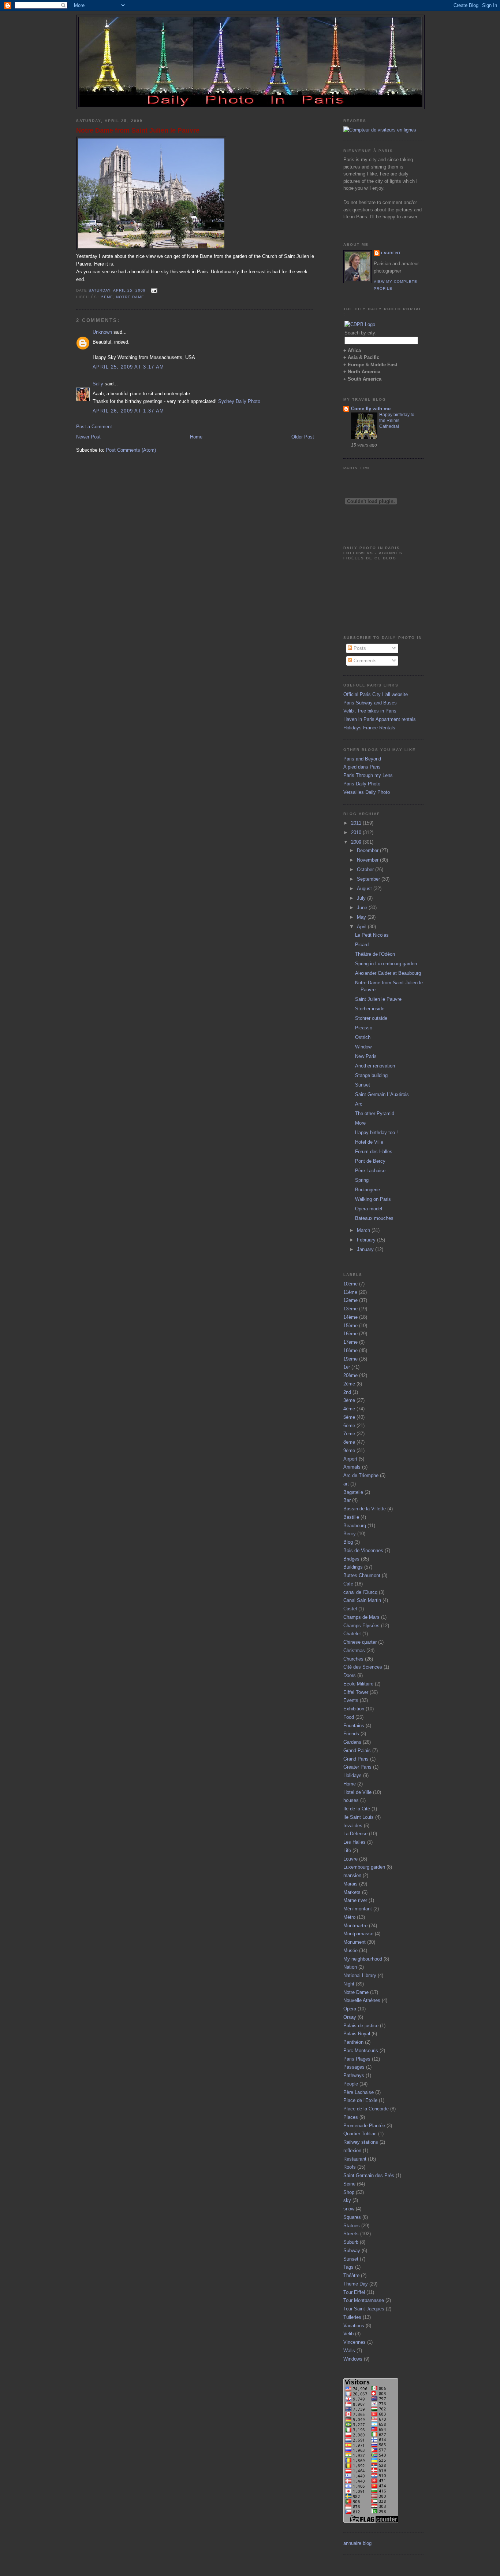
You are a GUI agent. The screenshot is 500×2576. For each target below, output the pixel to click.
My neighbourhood (363, 1959)
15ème (350, 1326)
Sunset (363, 1085)
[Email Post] (153, 290)
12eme (350, 1300)
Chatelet (352, 1634)
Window (363, 1047)
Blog (348, 1542)
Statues (352, 2226)
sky (347, 2200)
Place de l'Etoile (360, 2100)
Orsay (350, 2017)
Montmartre (355, 1926)
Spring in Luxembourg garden (386, 964)
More (360, 1123)
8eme (349, 1442)
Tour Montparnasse (364, 2300)
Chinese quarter (360, 1642)
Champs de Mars (361, 1617)
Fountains (354, 1726)
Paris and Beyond (362, 759)
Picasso (364, 1028)
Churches (353, 1659)
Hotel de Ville (369, 1142)
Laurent (391, 253)
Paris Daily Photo (362, 784)
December (368, 850)
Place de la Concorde (366, 2109)
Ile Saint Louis (359, 1817)
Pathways (354, 2075)
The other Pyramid (375, 1113)
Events (351, 1700)
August (365, 889)
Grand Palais (357, 1750)
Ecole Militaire (358, 1684)
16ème (350, 1334)
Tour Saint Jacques (364, 2309)
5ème (107, 297)
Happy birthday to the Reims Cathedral (397, 421)
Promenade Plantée (364, 2126)
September (369, 879)
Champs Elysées (361, 1626)
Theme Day (356, 2284)
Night (349, 1984)
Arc (359, 1104)
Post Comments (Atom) (131, 450)
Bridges (351, 1559)
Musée (350, 1950)
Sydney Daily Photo (239, 401)
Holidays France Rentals (369, 728)
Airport (350, 1459)
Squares (352, 2217)
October (366, 869)
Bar (347, 1500)
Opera (350, 2009)
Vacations (354, 2326)
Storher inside (370, 1009)
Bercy (350, 1534)
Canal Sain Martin (362, 1600)
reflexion (352, 2151)
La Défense (355, 1834)
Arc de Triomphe (361, 1475)
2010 (357, 832)
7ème (349, 1434)
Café (348, 1584)
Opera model (369, 1209)
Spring (362, 1180)
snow (349, 2209)
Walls (349, 2351)
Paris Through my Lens (368, 775)
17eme (350, 1342)
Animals (352, 1467)
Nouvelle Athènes (362, 2000)
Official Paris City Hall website (376, 694)
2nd (347, 1392)
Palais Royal (357, 2034)
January (366, 1249)
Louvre (350, 1859)
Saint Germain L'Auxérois (382, 1094)
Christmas (354, 1650)
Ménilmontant (358, 1909)
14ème (350, 1317)
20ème (350, 1375)
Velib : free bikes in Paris (370, 711)
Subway (352, 2251)
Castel (350, 1609)
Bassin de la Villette (365, 1509)
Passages (354, 2067)
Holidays (352, 1775)
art (346, 1484)
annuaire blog (357, 2543)
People (351, 2084)
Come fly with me (371, 409)
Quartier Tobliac (360, 2134)
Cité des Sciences (363, 1667)
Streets (351, 2234)
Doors (350, 1675)
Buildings (353, 1567)
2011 (357, 823)
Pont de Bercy (370, 1161)
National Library (360, 1975)
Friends (351, 1734)
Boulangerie (367, 1190)
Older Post (303, 437)
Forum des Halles (374, 1152)
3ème (349, 1400)
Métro (349, 1917)
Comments (364, 661)
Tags (348, 2267)
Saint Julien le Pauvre (378, 999)
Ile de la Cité (357, 1809)
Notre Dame (130, 297)
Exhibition (354, 1709)
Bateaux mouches (374, 1218)
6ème (349, 1426)
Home (196, 437)
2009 (357, 842)
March (364, 1230)
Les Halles (355, 1842)
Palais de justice (361, 2026)
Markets (352, 1892)
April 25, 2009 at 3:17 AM (128, 367)
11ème (350, 1292)
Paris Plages (357, 2059)
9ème (349, 1450)
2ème (349, 1384)
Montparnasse (358, 1934)
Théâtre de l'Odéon (375, 954)
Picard (362, 945)
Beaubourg (355, 1526)
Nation (350, 1967)
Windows (353, 2359)
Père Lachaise (370, 1171)
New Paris (366, 1056)
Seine (349, 2184)
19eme (350, 1359)
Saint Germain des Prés (369, 2175)
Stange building (371, 1075)
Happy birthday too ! (376, 1132)
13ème (350, 1309)
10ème (350, 1284)
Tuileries (352, 2317)
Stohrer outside (371, 1018)
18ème (350, 1350)
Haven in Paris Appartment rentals (380, 719)
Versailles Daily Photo (367, 792)
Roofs (350, 2167)
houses (351, 1800)
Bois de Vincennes (363, 1550)
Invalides (353, 1826)
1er (347, 1367)
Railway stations (361, 2142)
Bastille (351, 1517)
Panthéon (353, 2042)
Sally (98, 384)
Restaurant (355, 2159)
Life (347, 1850)
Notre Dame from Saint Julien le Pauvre (138, 130)
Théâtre (351, 2275)
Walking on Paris (373, 1199)
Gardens (352, 1742)
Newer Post (88, 437)
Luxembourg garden (364, 1867)
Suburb (351, 2242)
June (363, 908)
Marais (350, 1884)
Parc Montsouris (361, 2051)
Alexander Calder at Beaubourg (388, 973)
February (367, 1240)
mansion (352, 1875)
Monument (355, 1942)
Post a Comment (94, 427)
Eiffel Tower (356, 1692)
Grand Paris (356, 1759)
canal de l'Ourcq (360, 1592)
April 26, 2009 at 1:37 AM (128, 411)
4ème (349, 1409)
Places (351, 2117)
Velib (348, 2334)
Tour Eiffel (354, 2292)
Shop (349, 2192)
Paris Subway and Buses (370, 703)
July (362, 898)
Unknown (102, 332)
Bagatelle (353, 1492)
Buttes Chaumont (362, 1575)
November (368, 860)
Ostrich (363, 1037)
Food (349, 1717)
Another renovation (375, 1066)
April (362, 927)
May (362, 917)
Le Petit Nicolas (372, 935)
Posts (359, 648)
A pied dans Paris (362, 767)
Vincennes (355, 2342)
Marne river (355, 1900)
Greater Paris (357, 1767)
